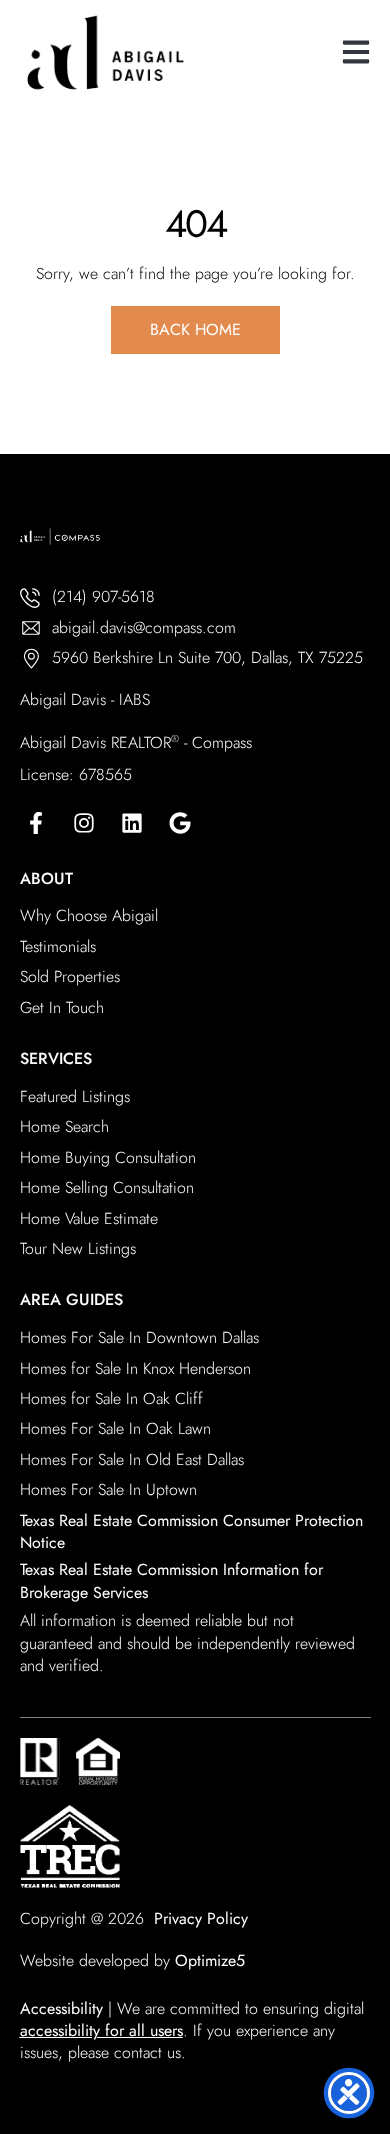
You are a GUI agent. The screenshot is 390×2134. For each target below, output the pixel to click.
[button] (355, 52)
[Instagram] (84, 823)
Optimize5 (210, 1960)
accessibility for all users (101, 2030)
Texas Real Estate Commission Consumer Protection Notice (191, 1531)
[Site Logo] (170, 52)
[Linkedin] (132, 823)
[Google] (180, 823)
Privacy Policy (201, 1918)
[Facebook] (36, 823)
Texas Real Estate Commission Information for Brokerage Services (171, 1580)
